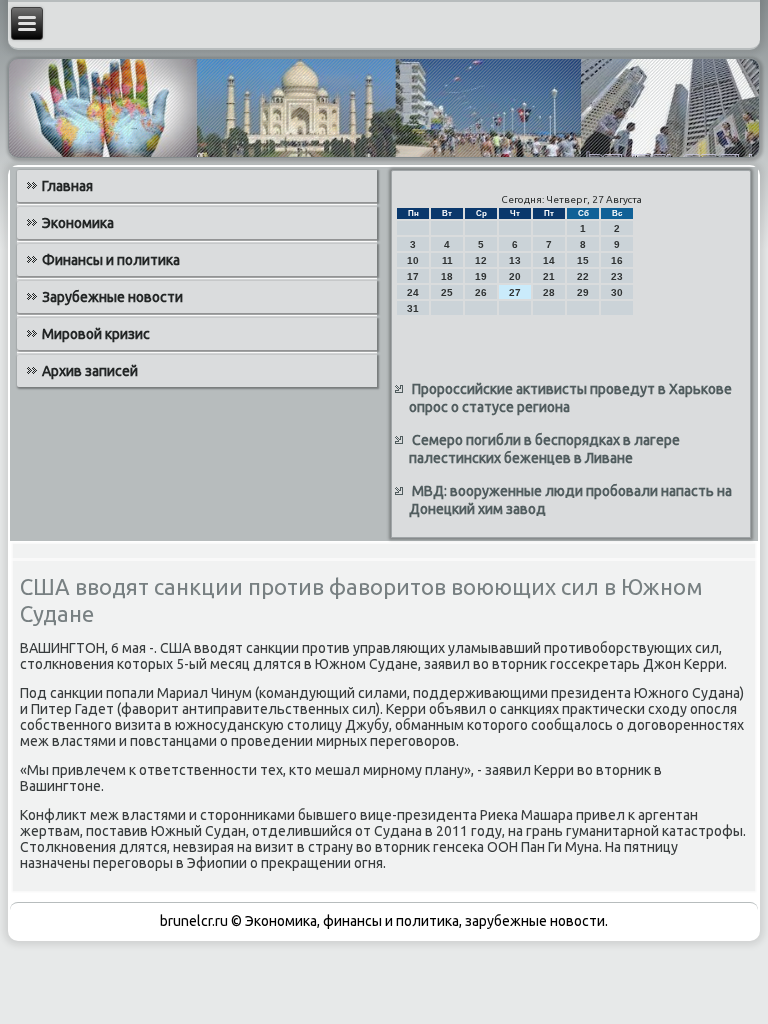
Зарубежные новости (112, 297)
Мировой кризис (96, 334)
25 (447, 292)
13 (515, 260)
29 (583, 292)
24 (413, 292)
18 (447, 276)
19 (481, 276)
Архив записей (90, 371)
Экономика (78, 223)
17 (413, 276)
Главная (67, 186)
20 (515, 276)
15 (583, 260)
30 (617, 292)
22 (583, 276)
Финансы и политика (111, 260)
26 (481, 292)
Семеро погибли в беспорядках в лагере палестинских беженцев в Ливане (544, 449)
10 (413, 260)
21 (549, 276)
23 (617, 276)
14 (549, 260)
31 (413, 308)
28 (549, 292)
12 (481, 260)
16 (617, 260)
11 (447, 260)
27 (515, 292)
